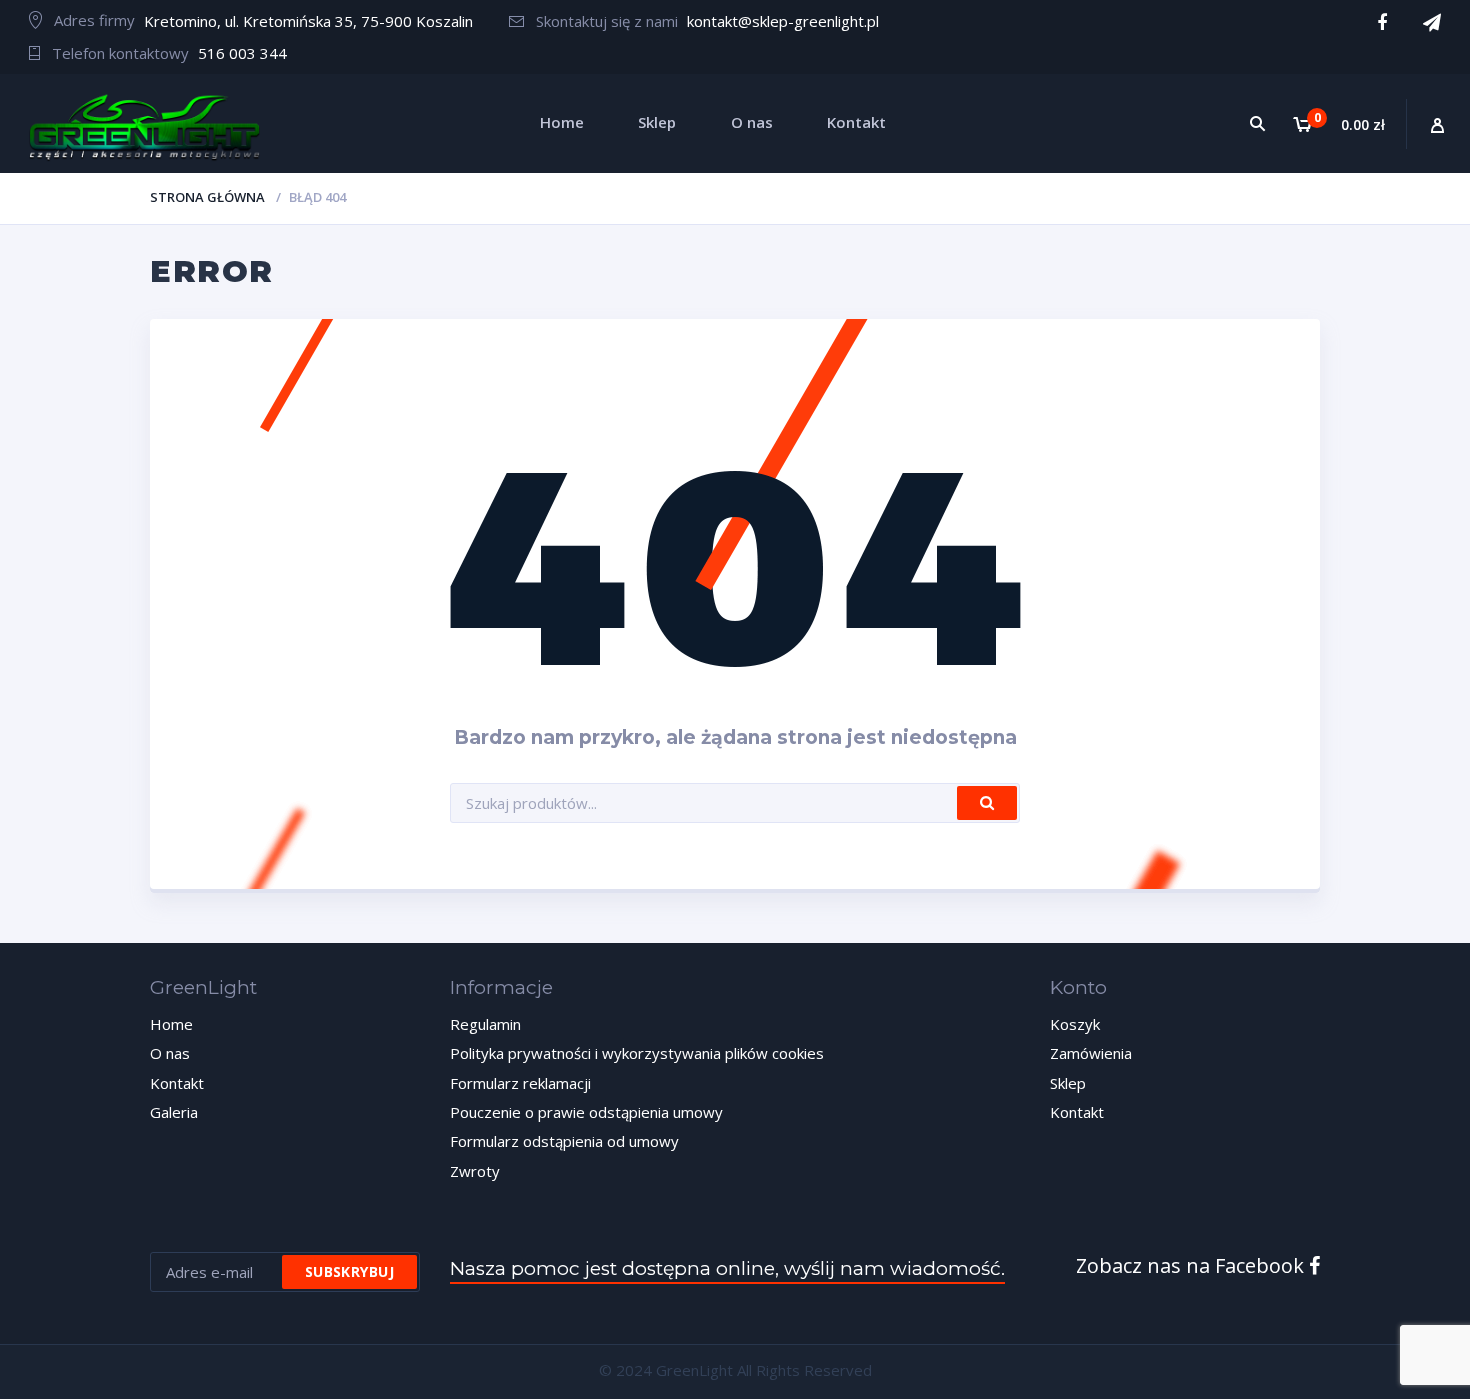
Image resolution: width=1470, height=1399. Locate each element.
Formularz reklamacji (520, 1083)
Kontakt (177, 1083)
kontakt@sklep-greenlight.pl (783, 21)
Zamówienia (1091, 1053)
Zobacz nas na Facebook (1192, 1265)
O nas (170, 1053)
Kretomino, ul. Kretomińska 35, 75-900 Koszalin (308, 21)
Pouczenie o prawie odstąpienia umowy (586, 1112)
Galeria (174, 1112)
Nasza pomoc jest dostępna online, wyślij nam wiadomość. (727, 1268)
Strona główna (207, 197)
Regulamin (485, 1024)
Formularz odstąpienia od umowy (564, 1141)
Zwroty (475, 1171)
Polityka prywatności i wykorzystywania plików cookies (637, 1053)
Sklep (1068, 1083)
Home (171, 1024)
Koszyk (1075, 1024)
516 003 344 (242, 53)
